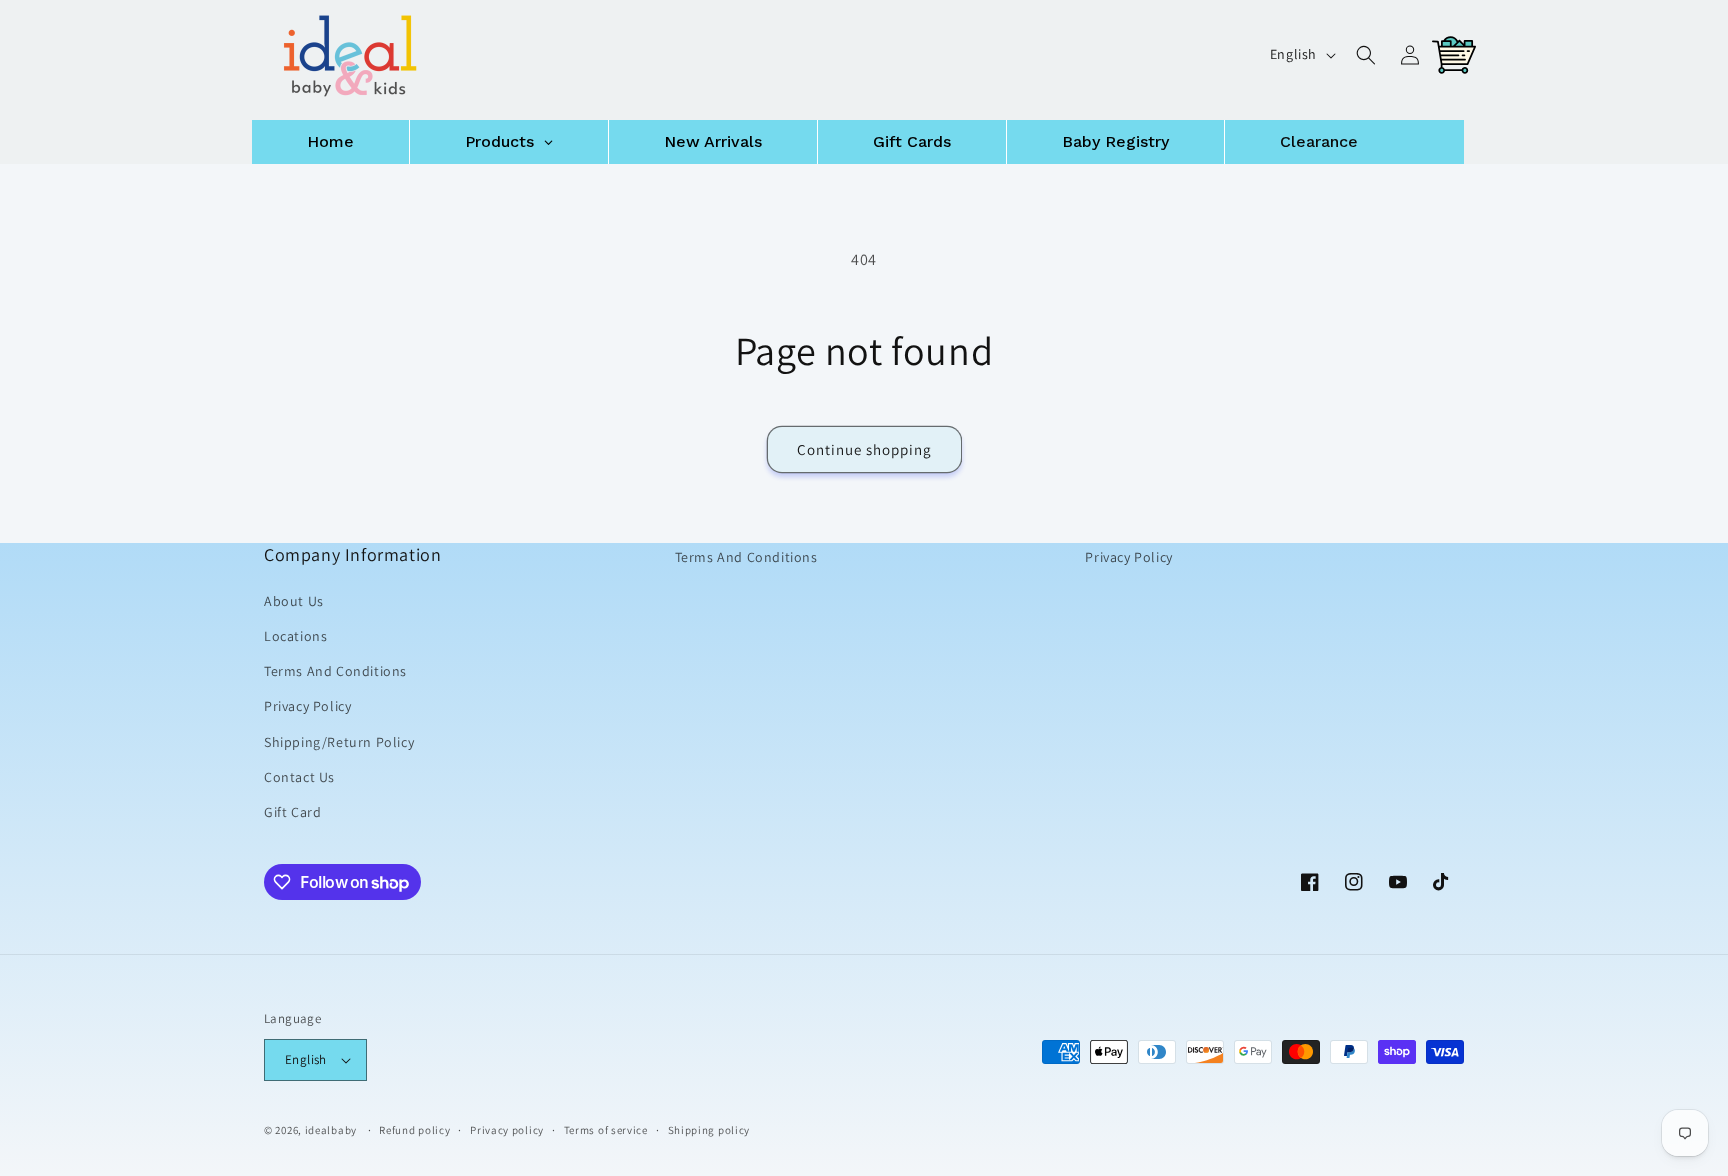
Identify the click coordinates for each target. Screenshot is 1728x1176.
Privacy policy (507, 1129)
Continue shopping (864, 449)
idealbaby (331, 1130)
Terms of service (606, 1129)
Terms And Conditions (335, 671)
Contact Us (299, 777)
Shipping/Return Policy (339, 741)
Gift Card (292, 812)
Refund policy (414, 1129)
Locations (295, 636)
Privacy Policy (307, 706)
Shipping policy (709, 1129)
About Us (294, 601)
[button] (1366, 55)
